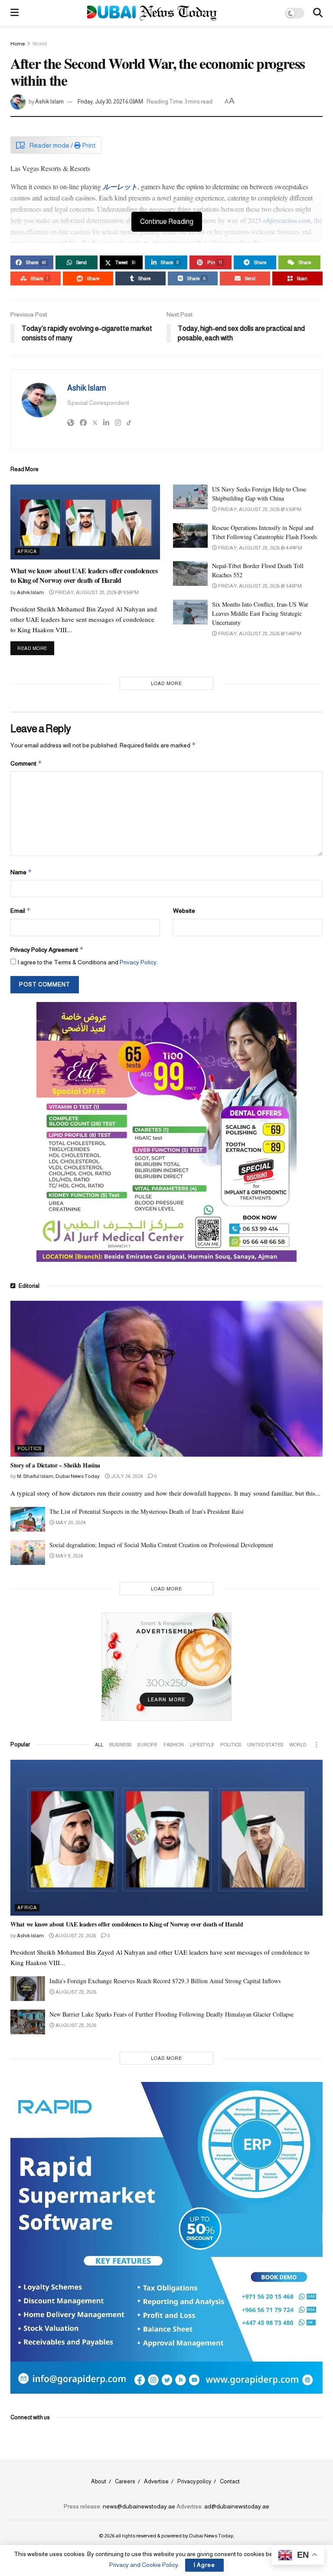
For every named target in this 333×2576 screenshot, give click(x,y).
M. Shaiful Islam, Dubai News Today (58, 1476)
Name (21, 872)
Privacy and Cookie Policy (144, 2565)
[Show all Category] (316, 1745)
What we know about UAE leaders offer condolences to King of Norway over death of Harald (84, 575)
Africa (27, 551)
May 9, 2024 (69, 1556)
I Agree (204, 2565)
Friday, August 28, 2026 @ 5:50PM (259, 509)
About (99, 2481)
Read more (36, 648)
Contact (230, 2481)
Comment (26, 763)
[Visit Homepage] (152, 13)
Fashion (174, 1745)
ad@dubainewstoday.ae (237, 2506)
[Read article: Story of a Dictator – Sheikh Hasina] (166, 1379)
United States (265, 1745)
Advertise (156, 2481)
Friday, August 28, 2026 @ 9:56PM (96, 592)
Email (21, 910)
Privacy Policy (138, 962)
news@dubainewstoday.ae (139, 2506)
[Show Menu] (15, 13)
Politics (29, 1448)
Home (18, 44)
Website (184, 911)
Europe (147, 1745)
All (99, 1745)
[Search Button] (318, 13)
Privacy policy (194, 2481)
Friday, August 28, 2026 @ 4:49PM (260, 548)
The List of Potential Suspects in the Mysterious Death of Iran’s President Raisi (147, 1511)
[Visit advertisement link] (166, 1132)
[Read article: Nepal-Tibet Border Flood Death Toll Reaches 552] (190, 574)
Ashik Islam (49, 102)
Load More (166, 683)
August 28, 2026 (75, 1936)
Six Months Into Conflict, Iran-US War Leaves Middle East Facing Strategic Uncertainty (260, 613)
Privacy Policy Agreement (47, 949)
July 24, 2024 (126, 1476)
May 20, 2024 (70, 1522)
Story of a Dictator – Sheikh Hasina (55, 1465)
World (40, 44)
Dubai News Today (211, 2536)
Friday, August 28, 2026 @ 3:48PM (260, 586)
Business (120, 1745)
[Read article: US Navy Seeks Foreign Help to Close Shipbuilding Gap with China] (190, 497)
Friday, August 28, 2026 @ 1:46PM (259, 633)
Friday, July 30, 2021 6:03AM (110, 102)
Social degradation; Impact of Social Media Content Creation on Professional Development (161, 1545)
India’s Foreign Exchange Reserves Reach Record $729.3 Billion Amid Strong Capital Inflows (165, 1981)
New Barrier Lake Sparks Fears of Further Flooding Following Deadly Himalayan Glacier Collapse (171, 2014)
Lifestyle (202, 1745)
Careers (125, 2481)
